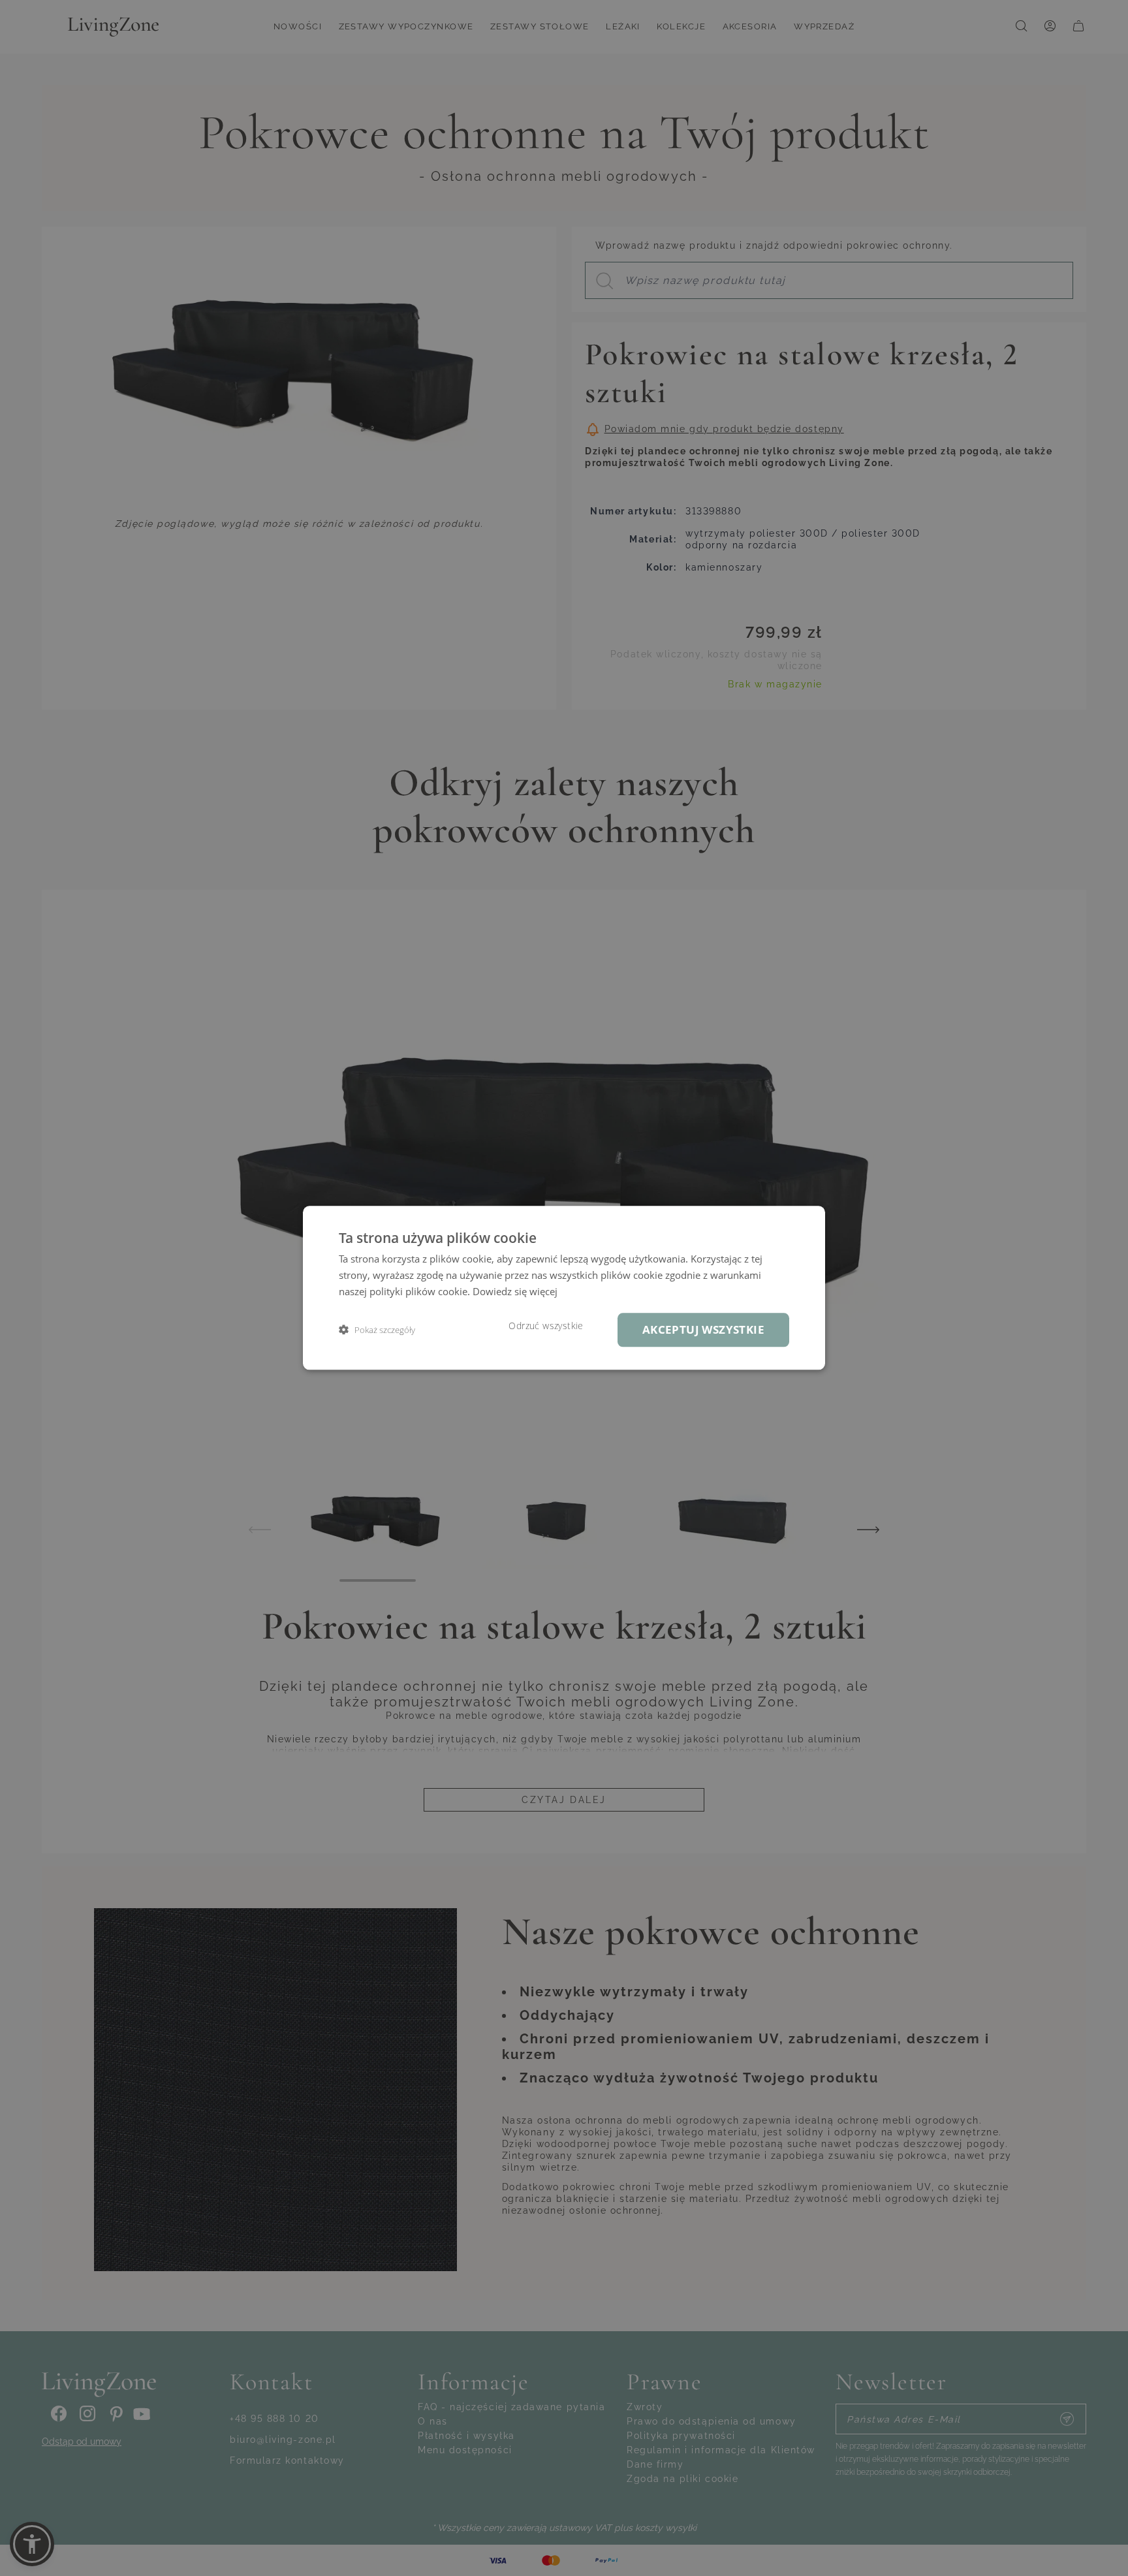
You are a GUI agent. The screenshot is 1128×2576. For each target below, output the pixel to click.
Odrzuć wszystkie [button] (546, 1326)
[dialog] (564, 1288)
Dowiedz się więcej (515, 1291)
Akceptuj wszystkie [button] (703, 1329)
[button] (377, 1330)
